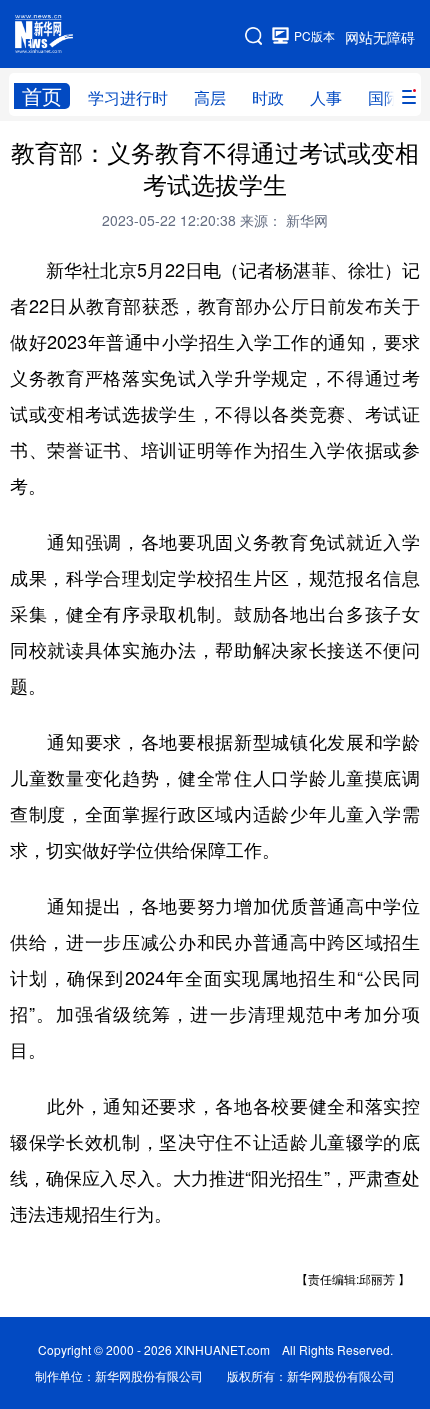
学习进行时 (128, 97)
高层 (210, 97)
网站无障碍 (380, 37)
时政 (268, 97)
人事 (326, 97)
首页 (42, 96)
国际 (384, 97)
